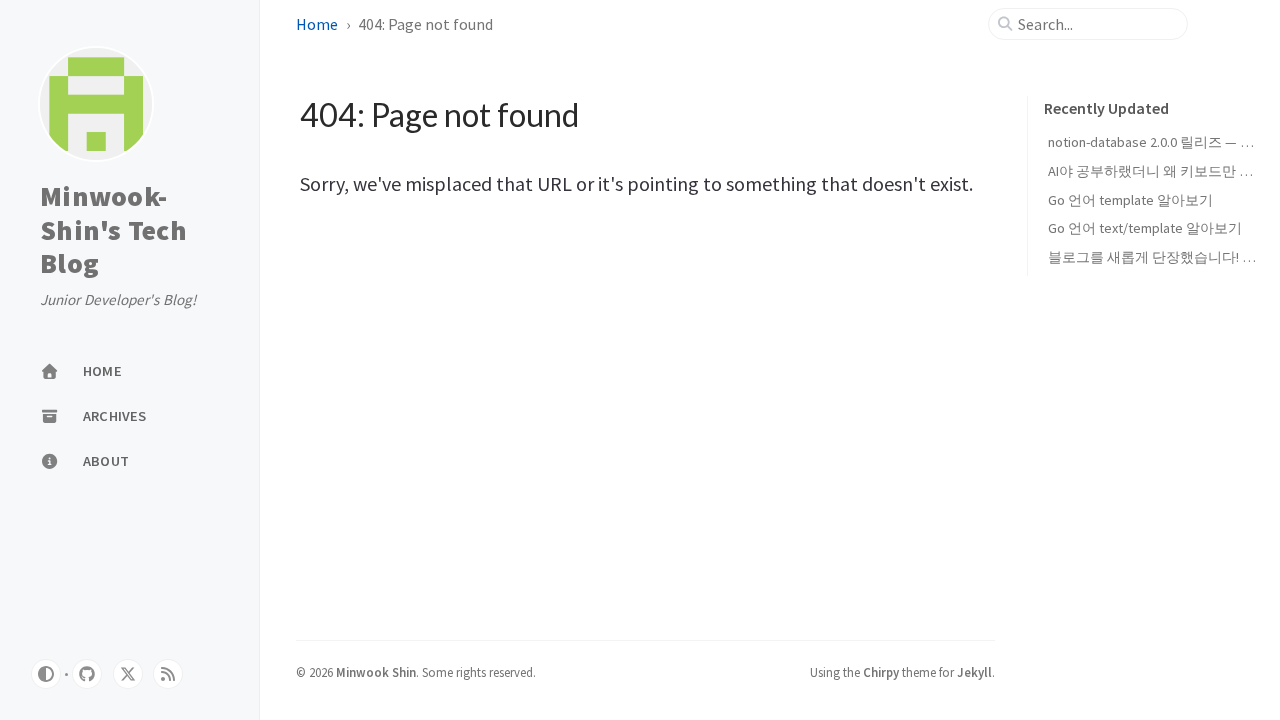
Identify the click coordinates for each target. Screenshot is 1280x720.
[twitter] (128, 674)
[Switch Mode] (46, 674)
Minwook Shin (376, 672)
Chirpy (881, 672)
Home (317, 24)
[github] (87, 674)
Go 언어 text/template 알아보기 (1145, 228)
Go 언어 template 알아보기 (1130, 200)
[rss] (168, 674)
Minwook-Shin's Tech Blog (113, 230)
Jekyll (974, 672)
